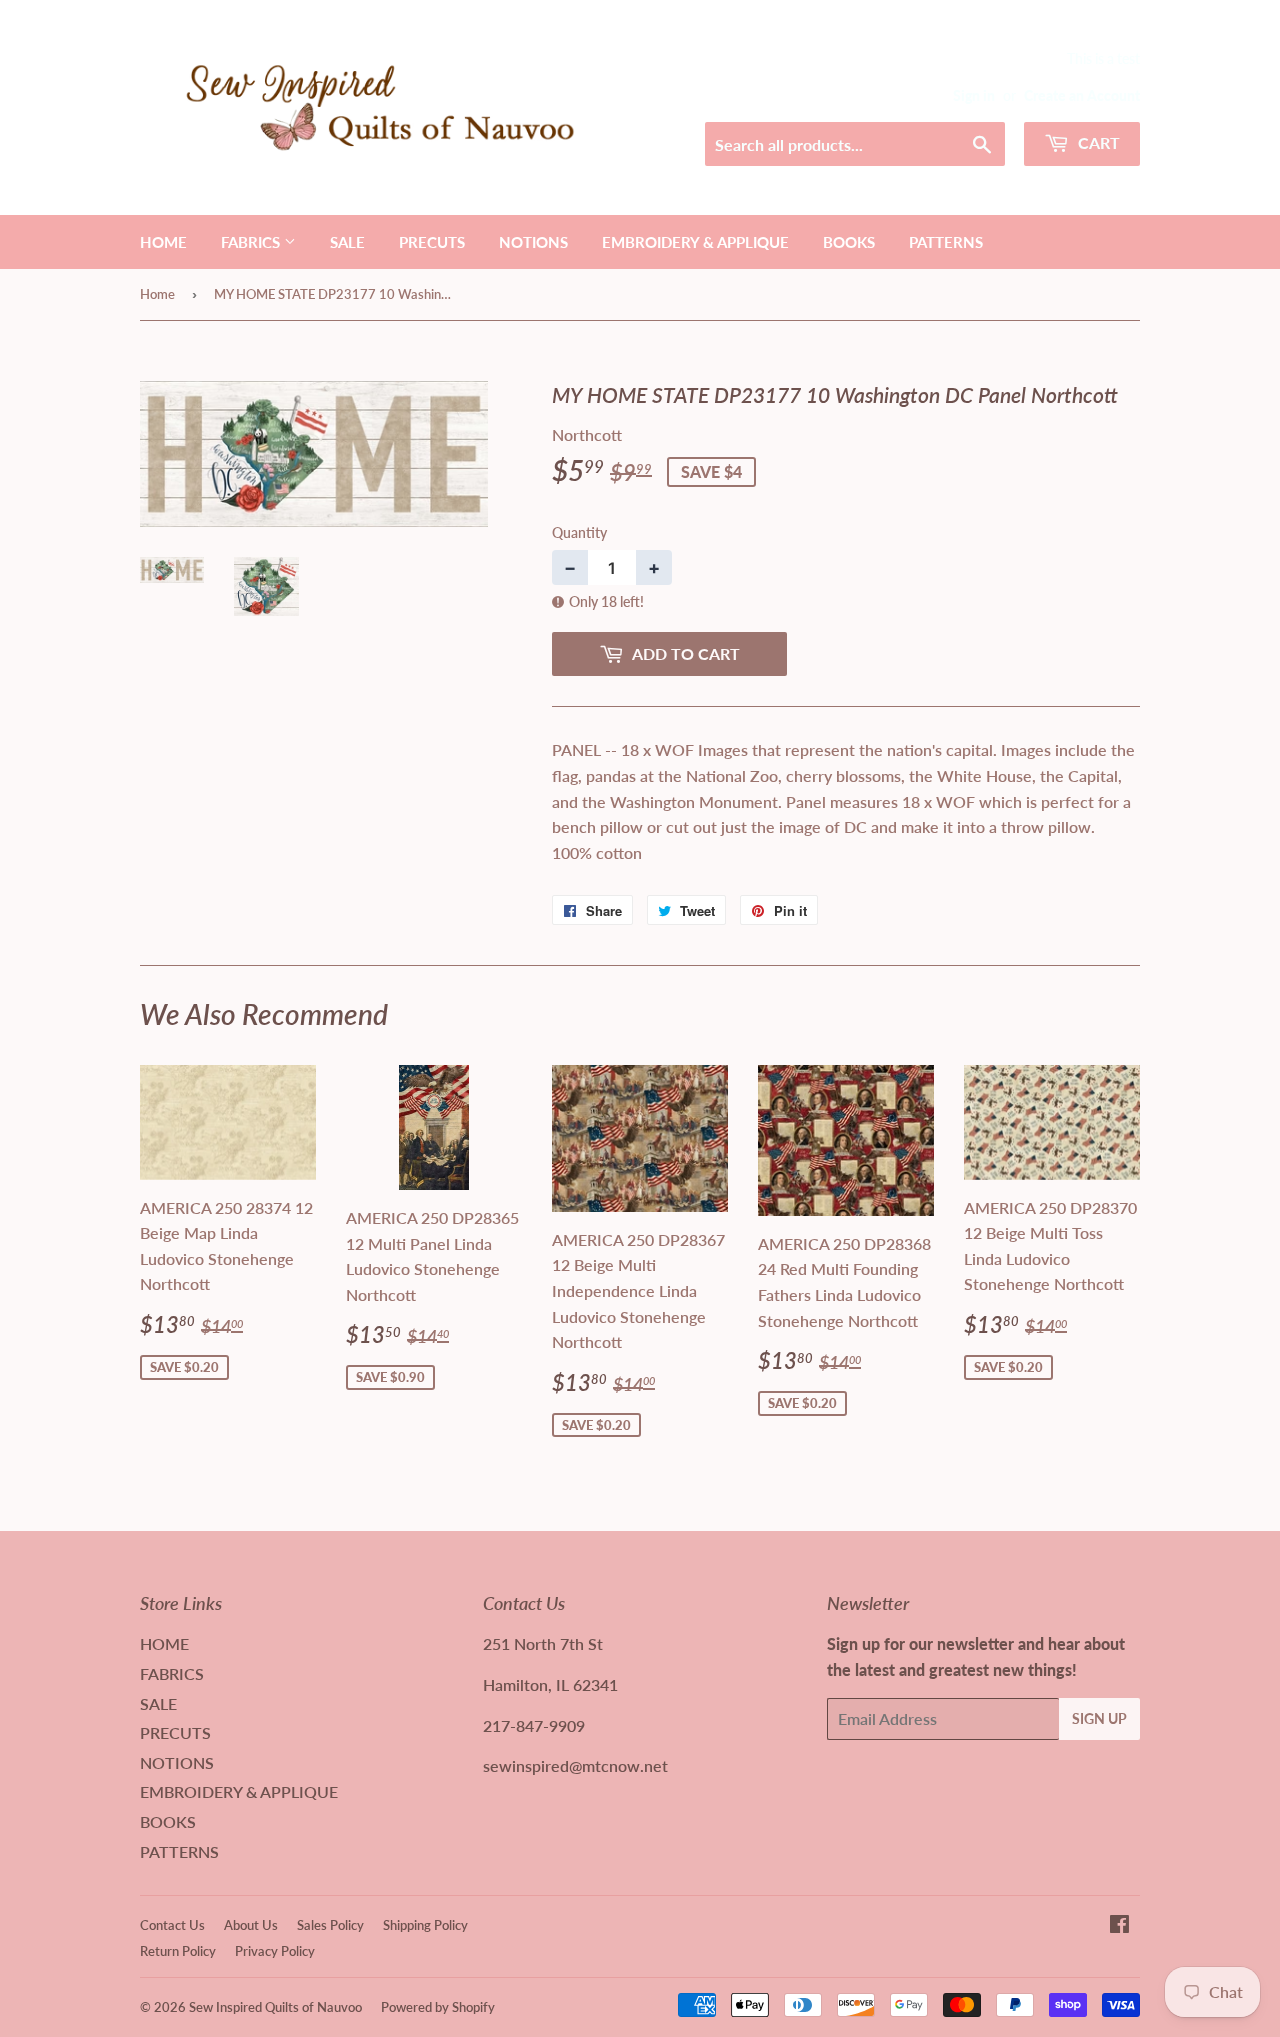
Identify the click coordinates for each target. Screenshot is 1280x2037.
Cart (1097, 142)
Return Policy (178, 1951)
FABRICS (252, 242)
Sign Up (1099, 1718)
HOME (163, 242)
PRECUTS (432, 242)
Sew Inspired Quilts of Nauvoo (275, 2007)
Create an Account (1082, 96)
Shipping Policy (425, 1925)
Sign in (974, 96)
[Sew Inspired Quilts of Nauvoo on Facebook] (1119, 1925)
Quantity (579, 532)
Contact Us (172, 1925)
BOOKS (849, 242)
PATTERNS (946, 242)
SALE (347, 242)
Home (157, 294)
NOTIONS (533, 242)
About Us (251, 1925)
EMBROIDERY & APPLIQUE (695, 242)
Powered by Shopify (438, 2007)
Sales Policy (330, 1925)
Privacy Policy (275, 1951)
